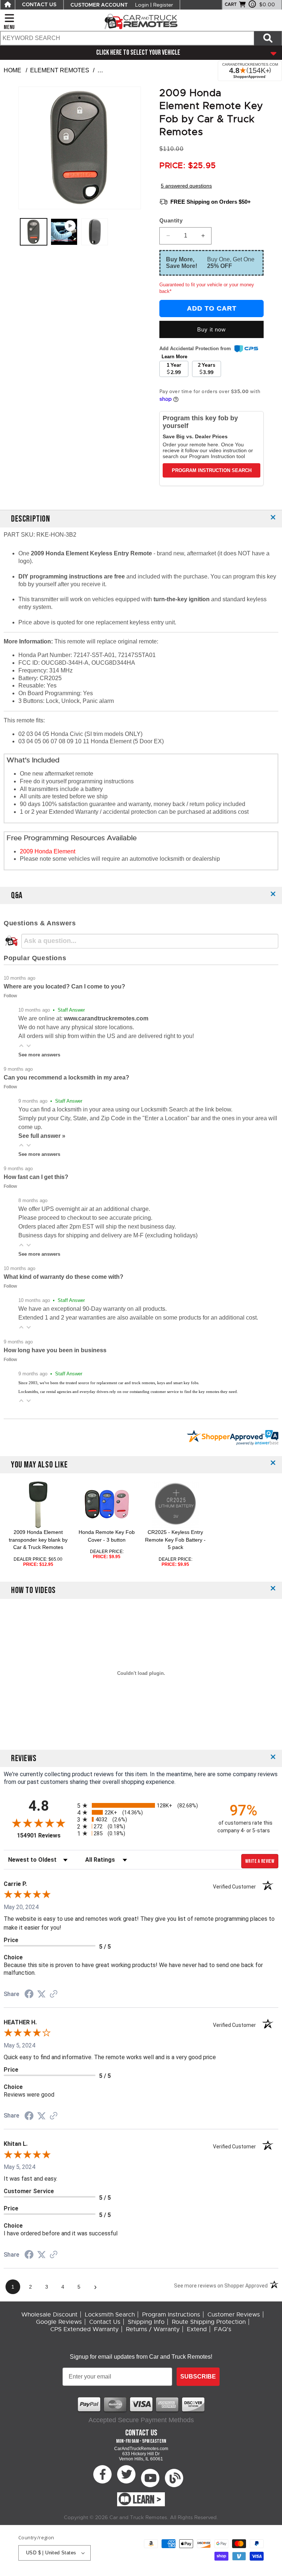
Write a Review (260, 1861)
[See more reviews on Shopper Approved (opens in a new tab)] (54, 1994)
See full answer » (42, 1136)
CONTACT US (39, 5)
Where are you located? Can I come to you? (64, 986)
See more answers (39, 1055)
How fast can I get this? (36, 1177)
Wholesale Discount (49, 2315)
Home (12, 70)
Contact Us (105, 2322)
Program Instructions (171, 2315)
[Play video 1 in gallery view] (64, 232)
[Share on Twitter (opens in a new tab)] (41, 1994)
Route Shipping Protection (209, 2322)
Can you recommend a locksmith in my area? (66, 1077)
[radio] (141, 1805)
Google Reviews (59, 2322)
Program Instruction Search (212, 470)
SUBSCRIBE (198, 2377)
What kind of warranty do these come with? (64, 1277)
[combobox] (127, 38)
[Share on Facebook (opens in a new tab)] (29, 1995)
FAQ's (223, 2329)
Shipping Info (146, 2322)
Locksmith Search (110, 2315)
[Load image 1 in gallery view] (34, 232)
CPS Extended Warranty (84, 2329)
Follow (10, 996)
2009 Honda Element (48, 851)
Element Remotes (60, 70)
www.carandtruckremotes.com (106, 1018)
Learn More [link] (174, 357)
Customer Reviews (234, 2315)
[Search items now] (268, 38)
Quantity (171, 220)
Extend (197, 2329)
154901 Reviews (45, 1835)
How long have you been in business (55, 1350)
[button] (21, 1046)
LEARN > (147, 2500)
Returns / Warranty (153, 2329)
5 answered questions (186, 186)
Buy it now (211, 329)
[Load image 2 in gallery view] (95, 232)
